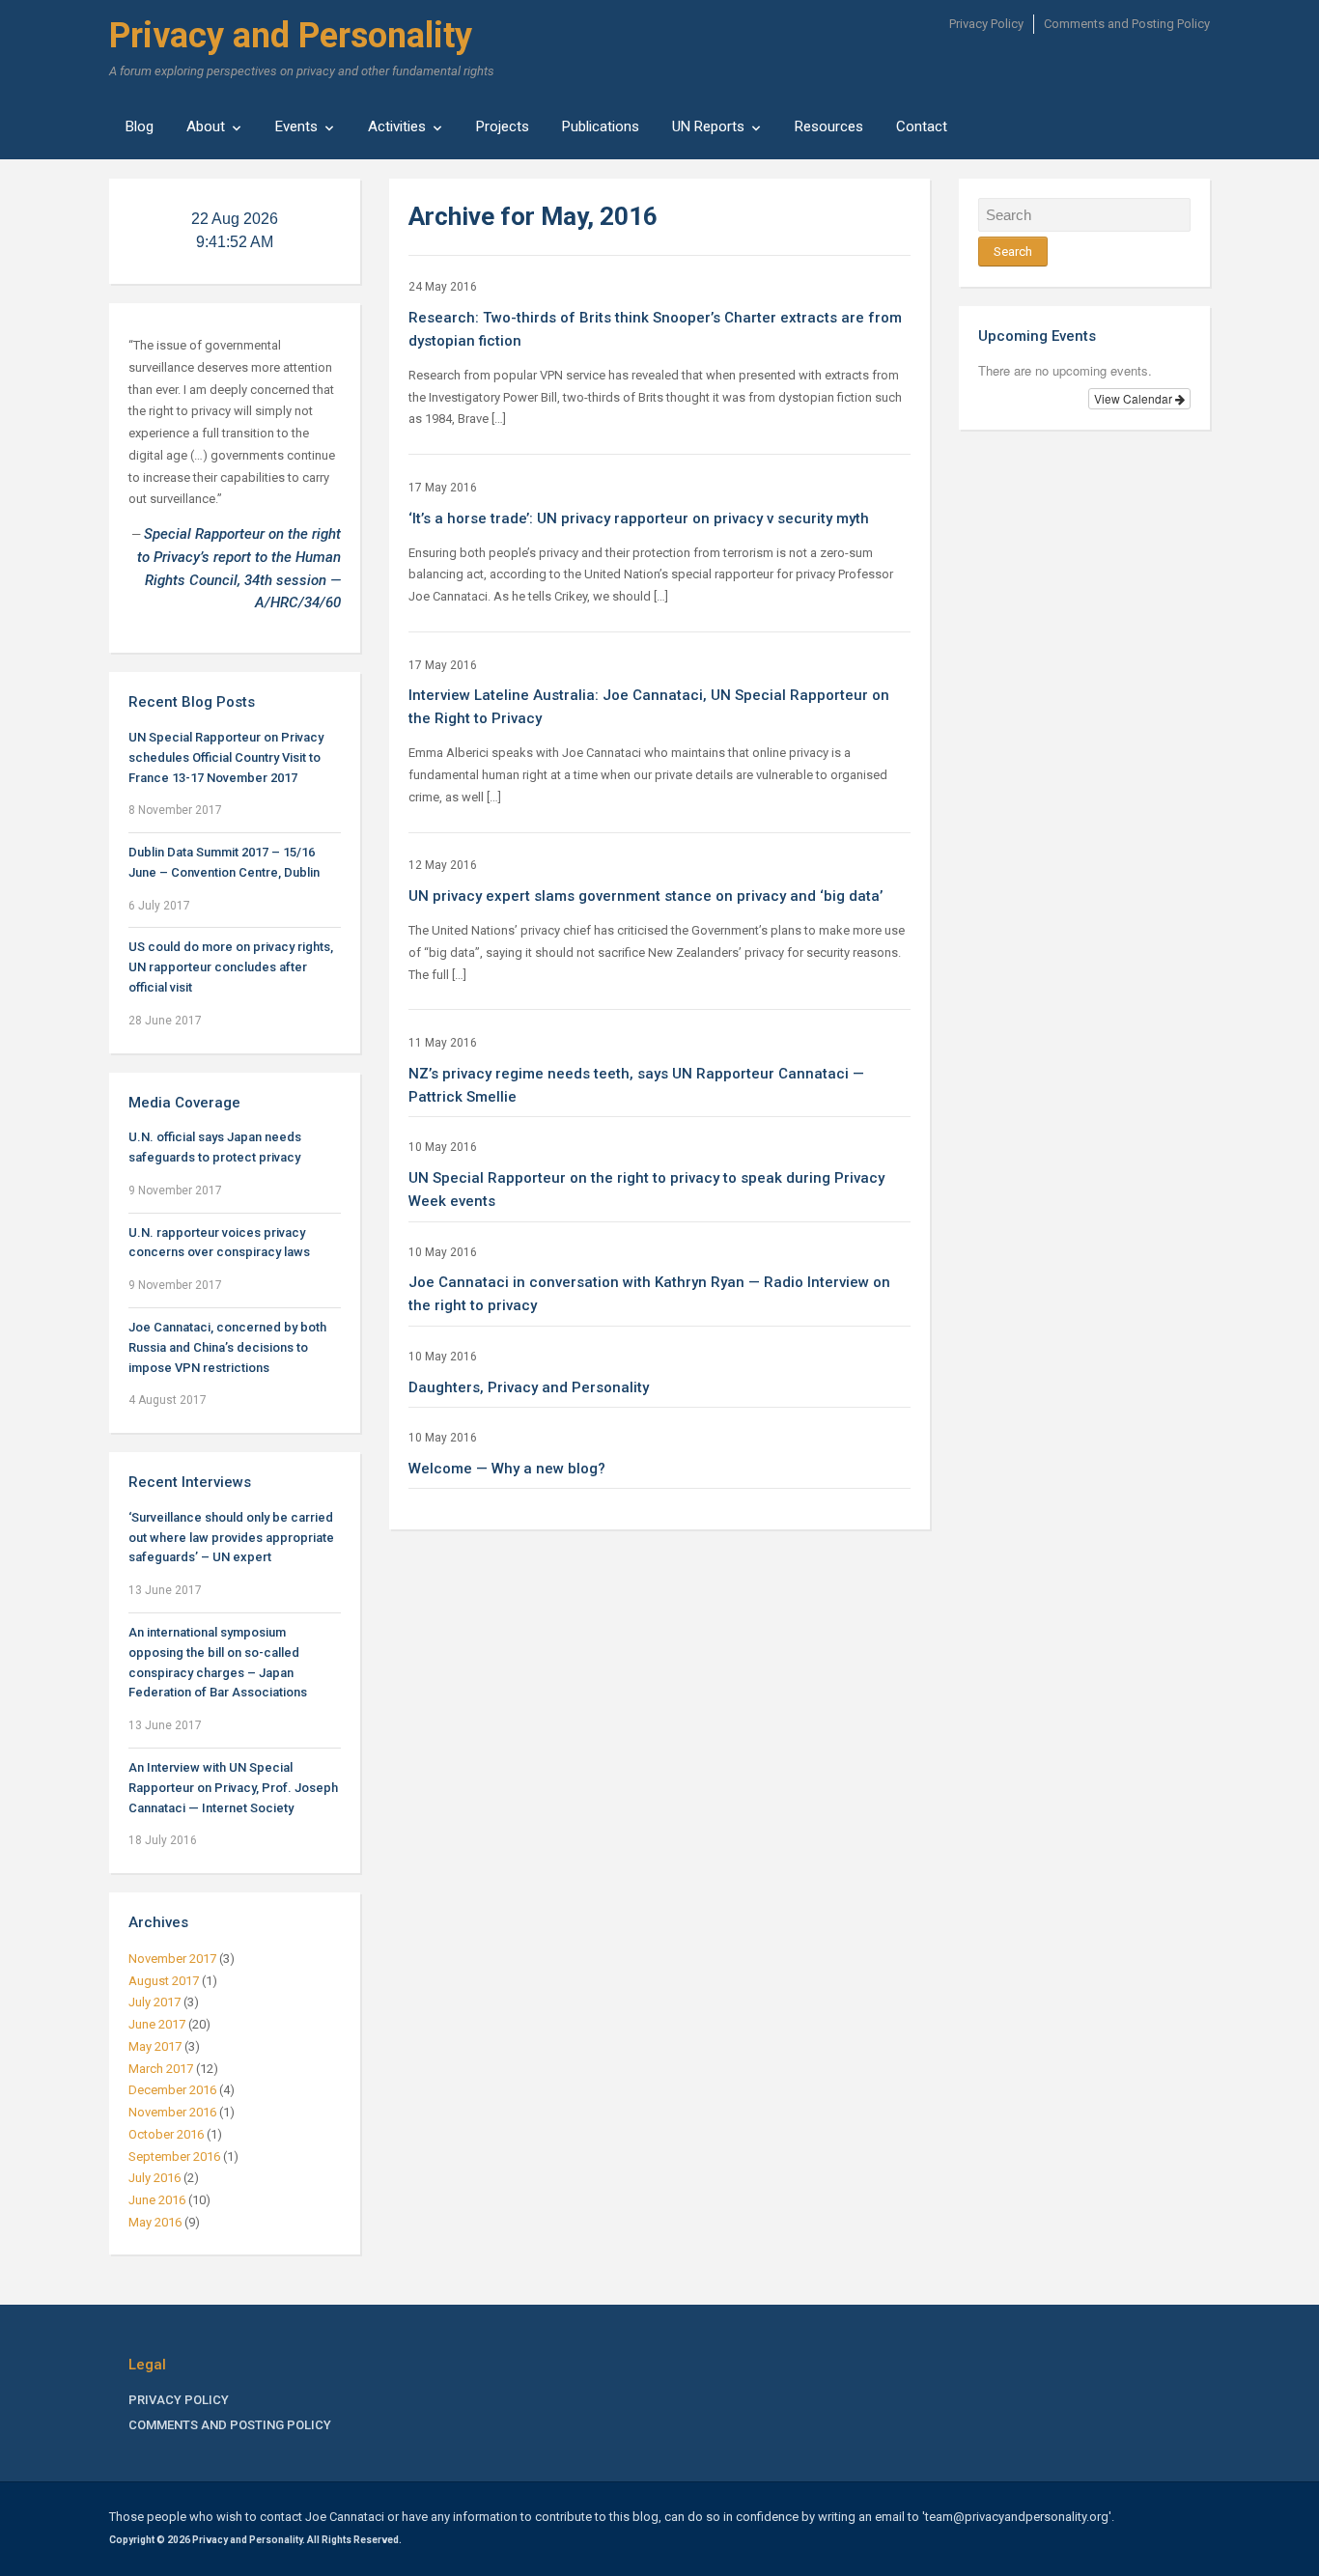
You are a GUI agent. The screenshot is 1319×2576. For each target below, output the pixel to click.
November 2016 (172, 2112)
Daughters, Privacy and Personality (529, 1387)
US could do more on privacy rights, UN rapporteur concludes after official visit (231, 967)
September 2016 (174, 2156)
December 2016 (172, 2090)
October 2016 (166, 2134)
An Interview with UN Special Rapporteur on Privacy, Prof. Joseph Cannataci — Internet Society (233, 1788)
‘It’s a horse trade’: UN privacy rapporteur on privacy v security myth (639, 518)
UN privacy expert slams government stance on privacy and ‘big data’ (645, 896)
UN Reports (708, 126)
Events (296, 126)
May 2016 (155, 2222)
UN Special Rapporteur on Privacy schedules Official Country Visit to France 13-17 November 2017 (226, 757)
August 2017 (164, 1981)
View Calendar (1135, 398)
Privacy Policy (986, 24)
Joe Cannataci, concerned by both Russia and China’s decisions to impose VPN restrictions (227, 1347)
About (206, 126)
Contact (922, 126)
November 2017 (172, 1959)
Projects (503, 126)
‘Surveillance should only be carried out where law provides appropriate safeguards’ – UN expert (231, 1538)
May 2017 (155, 2046)
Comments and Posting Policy (1127, 24)
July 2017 (154, 2002)
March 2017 (161, 2069)
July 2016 (154, 2178)
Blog (140, 126)
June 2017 (157, 2024)
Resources (829, 126)
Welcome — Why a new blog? (507, 1469)
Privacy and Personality (291, 36)
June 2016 (157, 2200)
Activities (397, 126)
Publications (601, 126)
